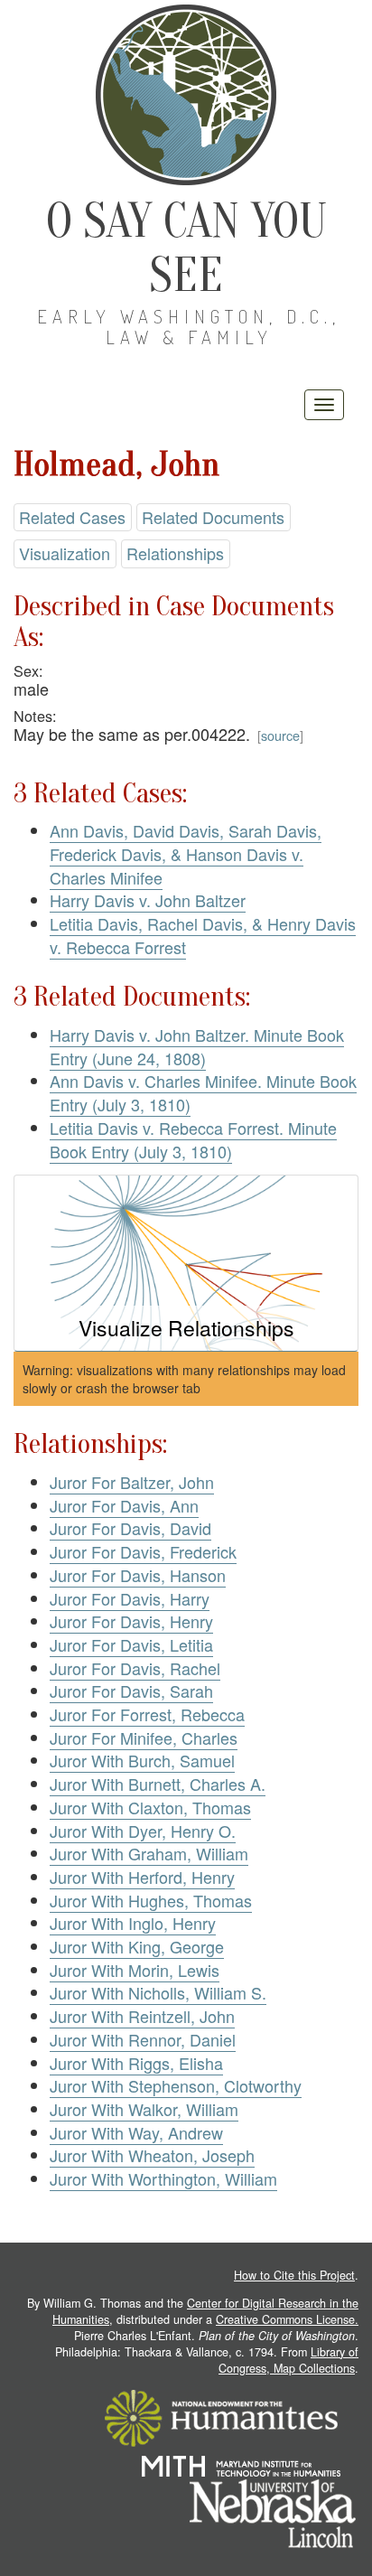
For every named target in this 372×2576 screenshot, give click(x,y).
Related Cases (72, 517)
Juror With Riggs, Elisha (136, 2063)
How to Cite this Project (294, 2275)
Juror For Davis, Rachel (135, 1668)
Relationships (175, 553)
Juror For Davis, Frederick (143, 1551)
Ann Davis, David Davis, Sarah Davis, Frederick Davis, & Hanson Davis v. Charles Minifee (186, 853)
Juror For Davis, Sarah (131, 1691)
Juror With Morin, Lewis (135, 1970)
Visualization (65, 553)
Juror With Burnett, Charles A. (158, 1784)
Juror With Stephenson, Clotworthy (176, 2085)
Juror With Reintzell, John (142, 2016)
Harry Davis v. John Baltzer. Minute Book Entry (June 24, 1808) (197, 1046)
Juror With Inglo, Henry (133, 1923)
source (280, 735)
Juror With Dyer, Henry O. (143, 1831)
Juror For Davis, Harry (130, 1598)
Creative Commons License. (287, 2319)
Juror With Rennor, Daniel (143, 2039)
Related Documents (213, 517)
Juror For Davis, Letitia (131, 1644)
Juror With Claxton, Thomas (150, 1807)
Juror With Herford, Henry (142, 1877)
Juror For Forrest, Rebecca (147, 1714)
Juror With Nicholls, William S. (158, 1992)
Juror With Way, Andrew (136, 2132)
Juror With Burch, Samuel (142, 1760)
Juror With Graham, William (149, 1853)
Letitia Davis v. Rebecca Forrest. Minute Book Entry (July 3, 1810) (193, 1139)
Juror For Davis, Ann (124, 1505)
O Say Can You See (186, 248)
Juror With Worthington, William (163, 2178)
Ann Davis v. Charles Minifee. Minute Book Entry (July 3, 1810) (203, 1092)
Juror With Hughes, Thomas (151, 1900)
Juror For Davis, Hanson (138, 1575)
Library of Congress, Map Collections (288, 2360)
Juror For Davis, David (130, 1528)
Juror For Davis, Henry (131, 1621)
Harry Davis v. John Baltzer (148, 900)
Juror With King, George (137, 1946)
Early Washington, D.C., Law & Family (189, 327)
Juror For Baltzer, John (132, 1482)
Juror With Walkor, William (144, 2109)
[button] (186, 1264)
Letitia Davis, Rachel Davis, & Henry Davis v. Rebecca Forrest (203, 935)
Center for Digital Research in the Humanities (205, 2311)
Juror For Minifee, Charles (144, 1738)
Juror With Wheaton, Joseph (152, 2155)
